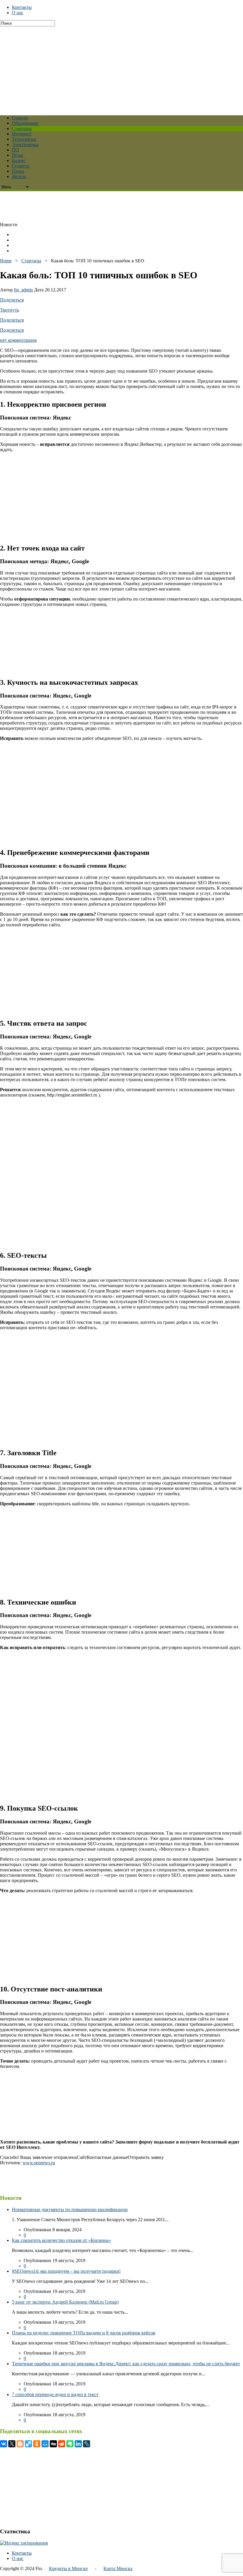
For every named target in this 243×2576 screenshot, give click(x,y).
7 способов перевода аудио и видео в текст (55, 2394)
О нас (18, 13)
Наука (18, 171)
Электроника (25, 145)
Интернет (22, 134)
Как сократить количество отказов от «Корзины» (61, 2240)
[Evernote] (70, 2444)
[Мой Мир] (45, 2444)
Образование (25, 123)
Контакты (22, 7)
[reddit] (62, 2444)
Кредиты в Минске (68, 2568)
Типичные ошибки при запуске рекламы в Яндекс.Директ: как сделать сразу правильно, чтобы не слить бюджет (126, 2364)
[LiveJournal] (87, 2444)
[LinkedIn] (78, 2444)
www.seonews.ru (39, 2163)
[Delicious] (28, 2444)
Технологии (24, 139)
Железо (19, 177)
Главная (20, 118)
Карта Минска (118, 2568)
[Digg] (53, 2444)
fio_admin (23, 290)
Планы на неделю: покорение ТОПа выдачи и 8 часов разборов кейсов (84, 2333)
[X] (12, 2444)
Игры (17, 155)
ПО (15, 150)
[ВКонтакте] (4, 2444)
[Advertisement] (121, 68)
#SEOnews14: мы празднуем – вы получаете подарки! (66, 2271)
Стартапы (22, 129)
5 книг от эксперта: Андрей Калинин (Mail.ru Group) (65, 2302)
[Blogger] (20, 2444)
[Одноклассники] (37, 2444)
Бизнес (19, 161)
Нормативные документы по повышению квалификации (70, 2209)
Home (6, 261)
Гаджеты (21, 166)
